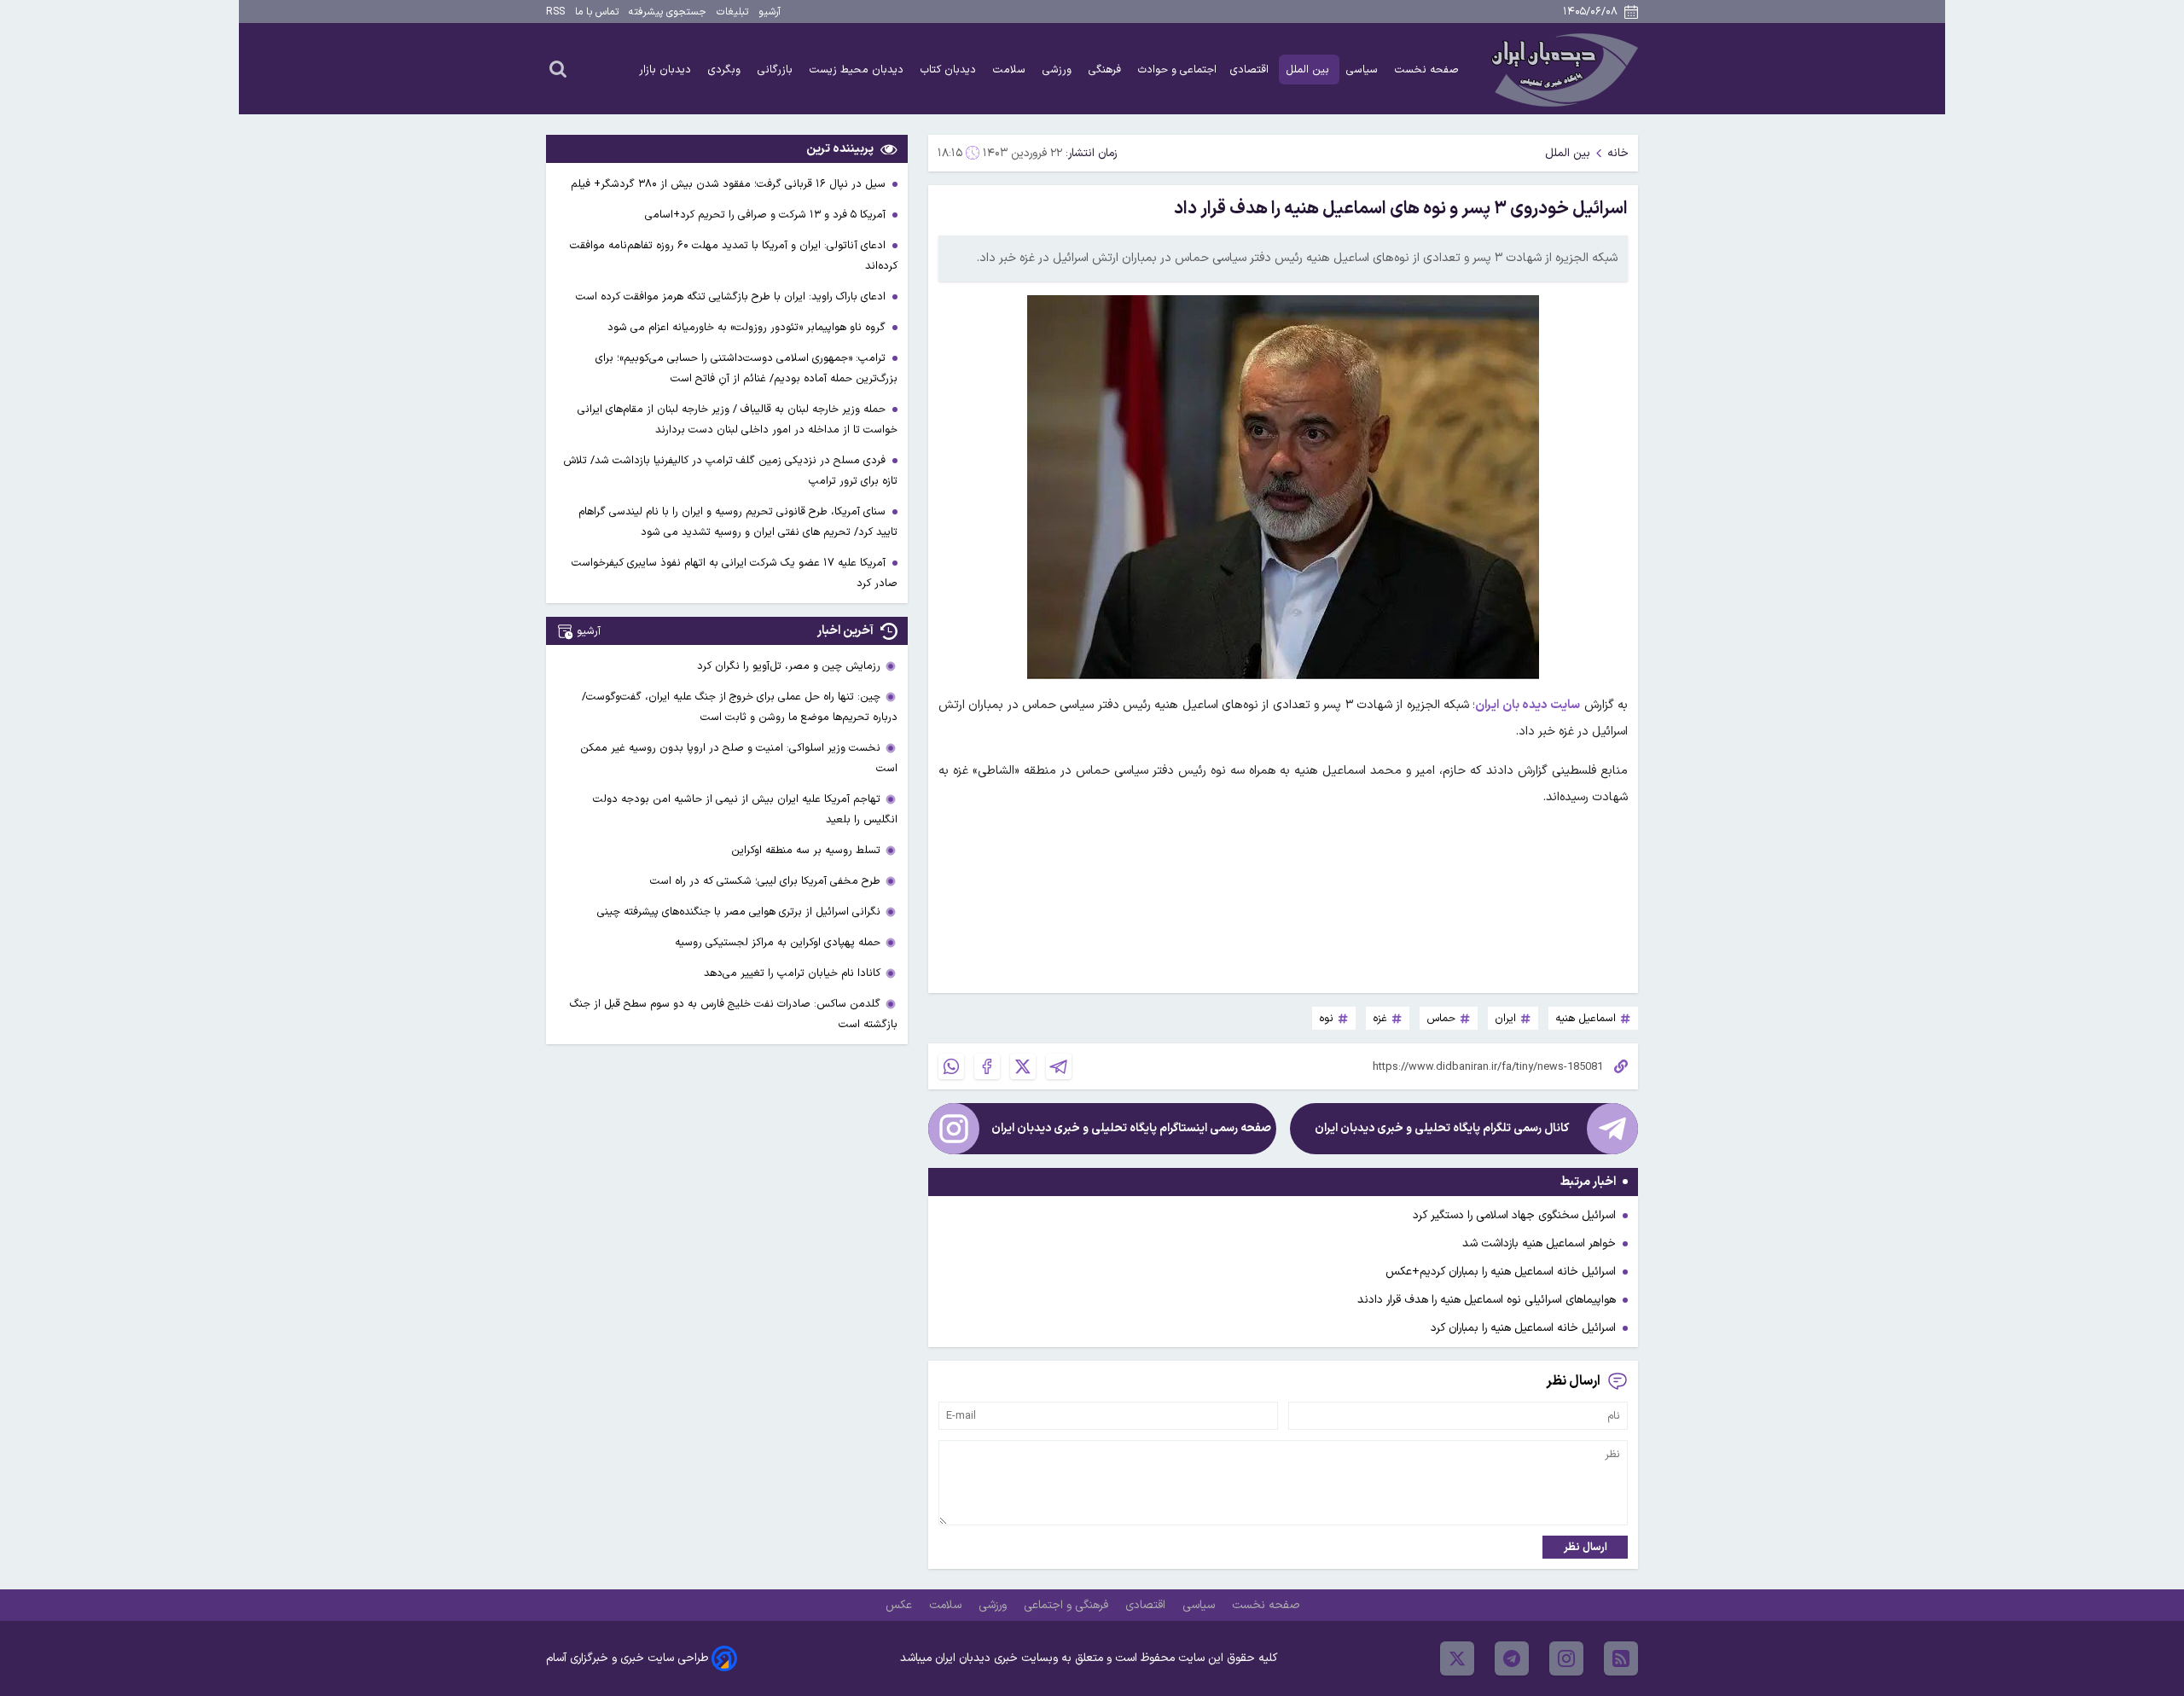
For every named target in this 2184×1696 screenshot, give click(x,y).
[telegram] (1512, 1658)
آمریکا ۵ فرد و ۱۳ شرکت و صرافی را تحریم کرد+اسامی (767, 215)
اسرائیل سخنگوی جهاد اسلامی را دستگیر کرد (1514, 1215)
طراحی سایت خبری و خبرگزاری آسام (627, 1658)
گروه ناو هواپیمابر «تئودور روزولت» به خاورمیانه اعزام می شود (748, 327)
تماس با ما (597, 12)
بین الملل (1309, 70)
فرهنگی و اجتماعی (1068, 1605)
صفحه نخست (1427, 70)
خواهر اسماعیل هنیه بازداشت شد (1539, 1243)
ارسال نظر (1586, 1547)
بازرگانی (777, 70)
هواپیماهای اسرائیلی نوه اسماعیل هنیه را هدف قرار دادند (1487, 1300)
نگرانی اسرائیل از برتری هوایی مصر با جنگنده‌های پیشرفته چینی (739, 912)
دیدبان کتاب (950, 70)
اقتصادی (1251, 70)
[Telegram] (1059, 1066)
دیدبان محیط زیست (858, 70)
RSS (555, 12)
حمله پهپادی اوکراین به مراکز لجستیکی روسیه (778, 942)
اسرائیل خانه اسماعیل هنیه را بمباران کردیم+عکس (1501, 1272)
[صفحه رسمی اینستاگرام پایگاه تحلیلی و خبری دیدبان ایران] (954, 1129)
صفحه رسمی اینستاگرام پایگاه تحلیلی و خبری (1131, 1128)
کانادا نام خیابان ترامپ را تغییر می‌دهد (792, 973)
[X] (1023, 1066)
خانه (1618, 153)
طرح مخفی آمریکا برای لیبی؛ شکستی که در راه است (765, 881)
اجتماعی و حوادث (1177, 70)
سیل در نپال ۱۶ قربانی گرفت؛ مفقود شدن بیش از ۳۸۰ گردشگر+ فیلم (730, 184)
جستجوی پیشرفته (668, 12)
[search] (558, 68)
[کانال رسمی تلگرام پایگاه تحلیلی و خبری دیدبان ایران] (1612, 1129)
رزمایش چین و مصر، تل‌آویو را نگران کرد (789, 666)
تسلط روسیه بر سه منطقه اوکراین (806, 850)
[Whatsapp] (951, 1066)
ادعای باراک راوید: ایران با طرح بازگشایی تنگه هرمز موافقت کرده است (732, 296)
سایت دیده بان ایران (1528, 705)
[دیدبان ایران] (1562, 69)
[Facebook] (987, 1066)
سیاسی (1364, 70)
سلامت (1011, 70)
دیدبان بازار (667, 70)
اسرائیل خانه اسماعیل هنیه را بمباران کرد (1523, 1328)
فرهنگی (1107, 70)
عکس (900, 1605)
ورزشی (1059, 70)
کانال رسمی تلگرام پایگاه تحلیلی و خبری (1442, 1128)
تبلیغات (732, 12)
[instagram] (1566, 1658)
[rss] (1621, 1658)
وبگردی (726, 70)
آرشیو (770, 12)
